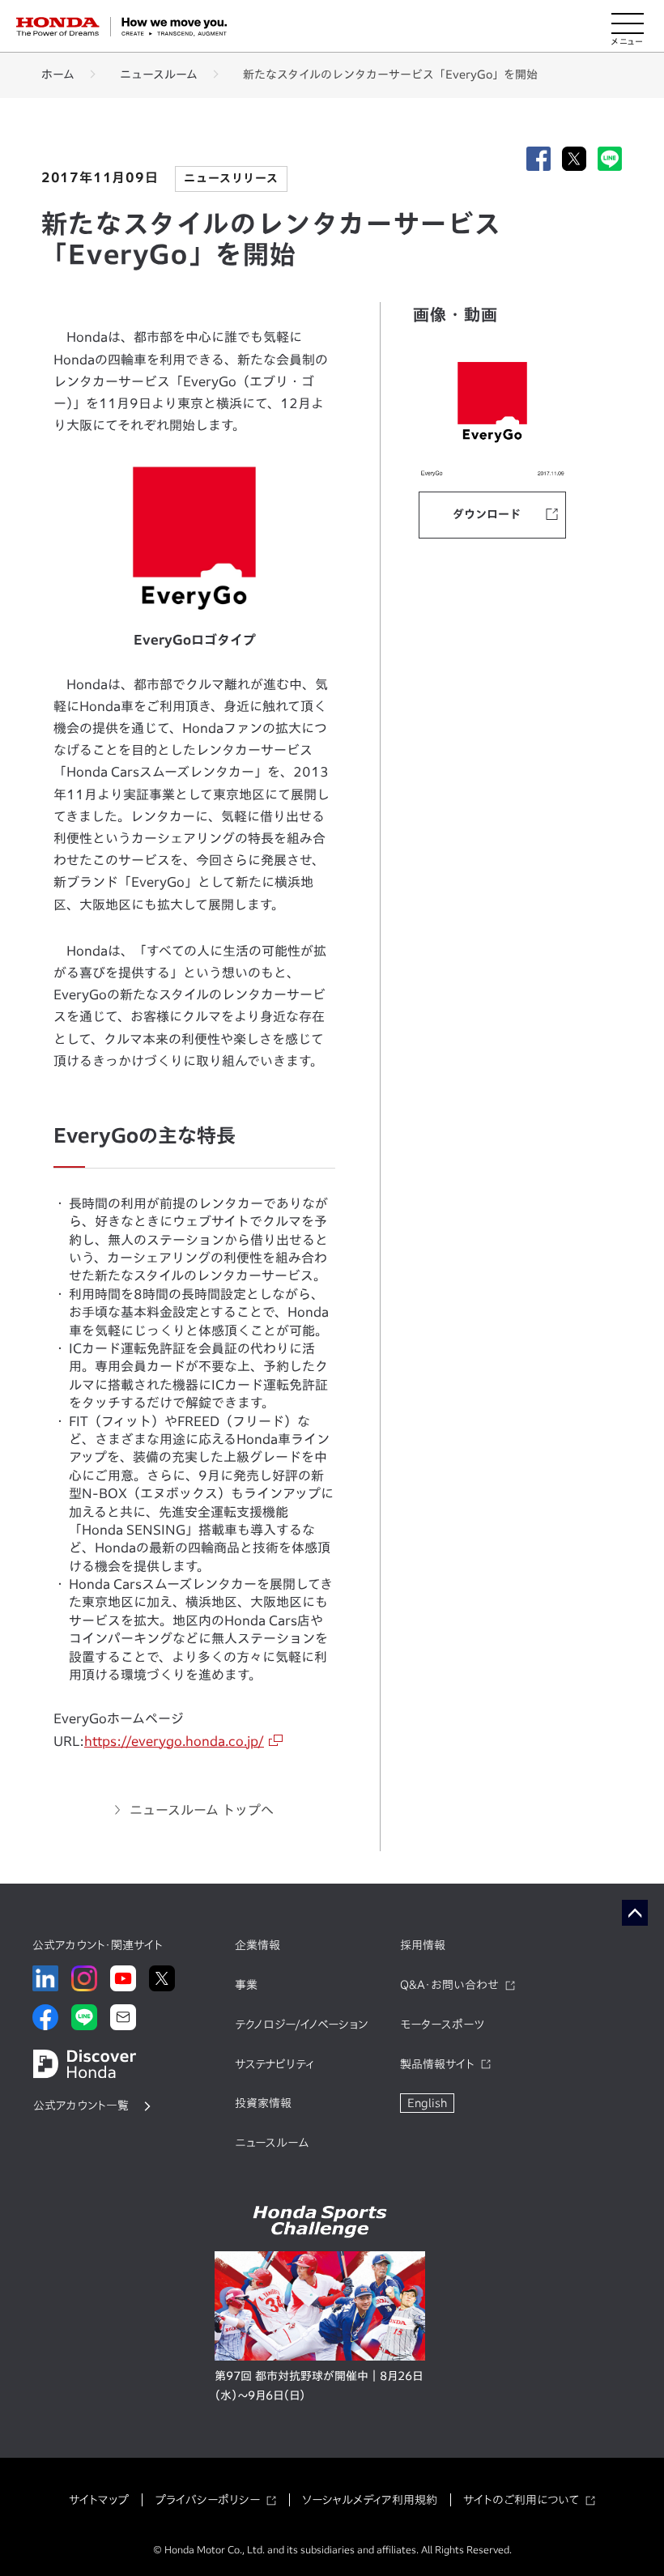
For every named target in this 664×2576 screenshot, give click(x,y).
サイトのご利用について (521, 2500)
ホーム (58, 75)
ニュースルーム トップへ (202, 1810)
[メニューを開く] (628, 27)
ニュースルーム (159, 75)
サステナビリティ (275, 2064)
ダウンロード (487, 514)
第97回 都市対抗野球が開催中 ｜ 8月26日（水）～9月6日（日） (319, 2386)
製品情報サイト (437, 2064)
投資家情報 (263, 2103)
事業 (246, 1985)
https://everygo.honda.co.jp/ (174, 1741)
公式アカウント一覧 (81, 2106)
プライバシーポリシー (207, 2500)
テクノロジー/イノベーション (301, 2025)
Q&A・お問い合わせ (449, 1985)
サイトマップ (99, 2500)
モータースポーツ (442, 2025)
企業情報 (258, 1945)
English (427, 2103)
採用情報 (423, 1945)
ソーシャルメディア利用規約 (370, 2500)
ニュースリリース (231, 178)
